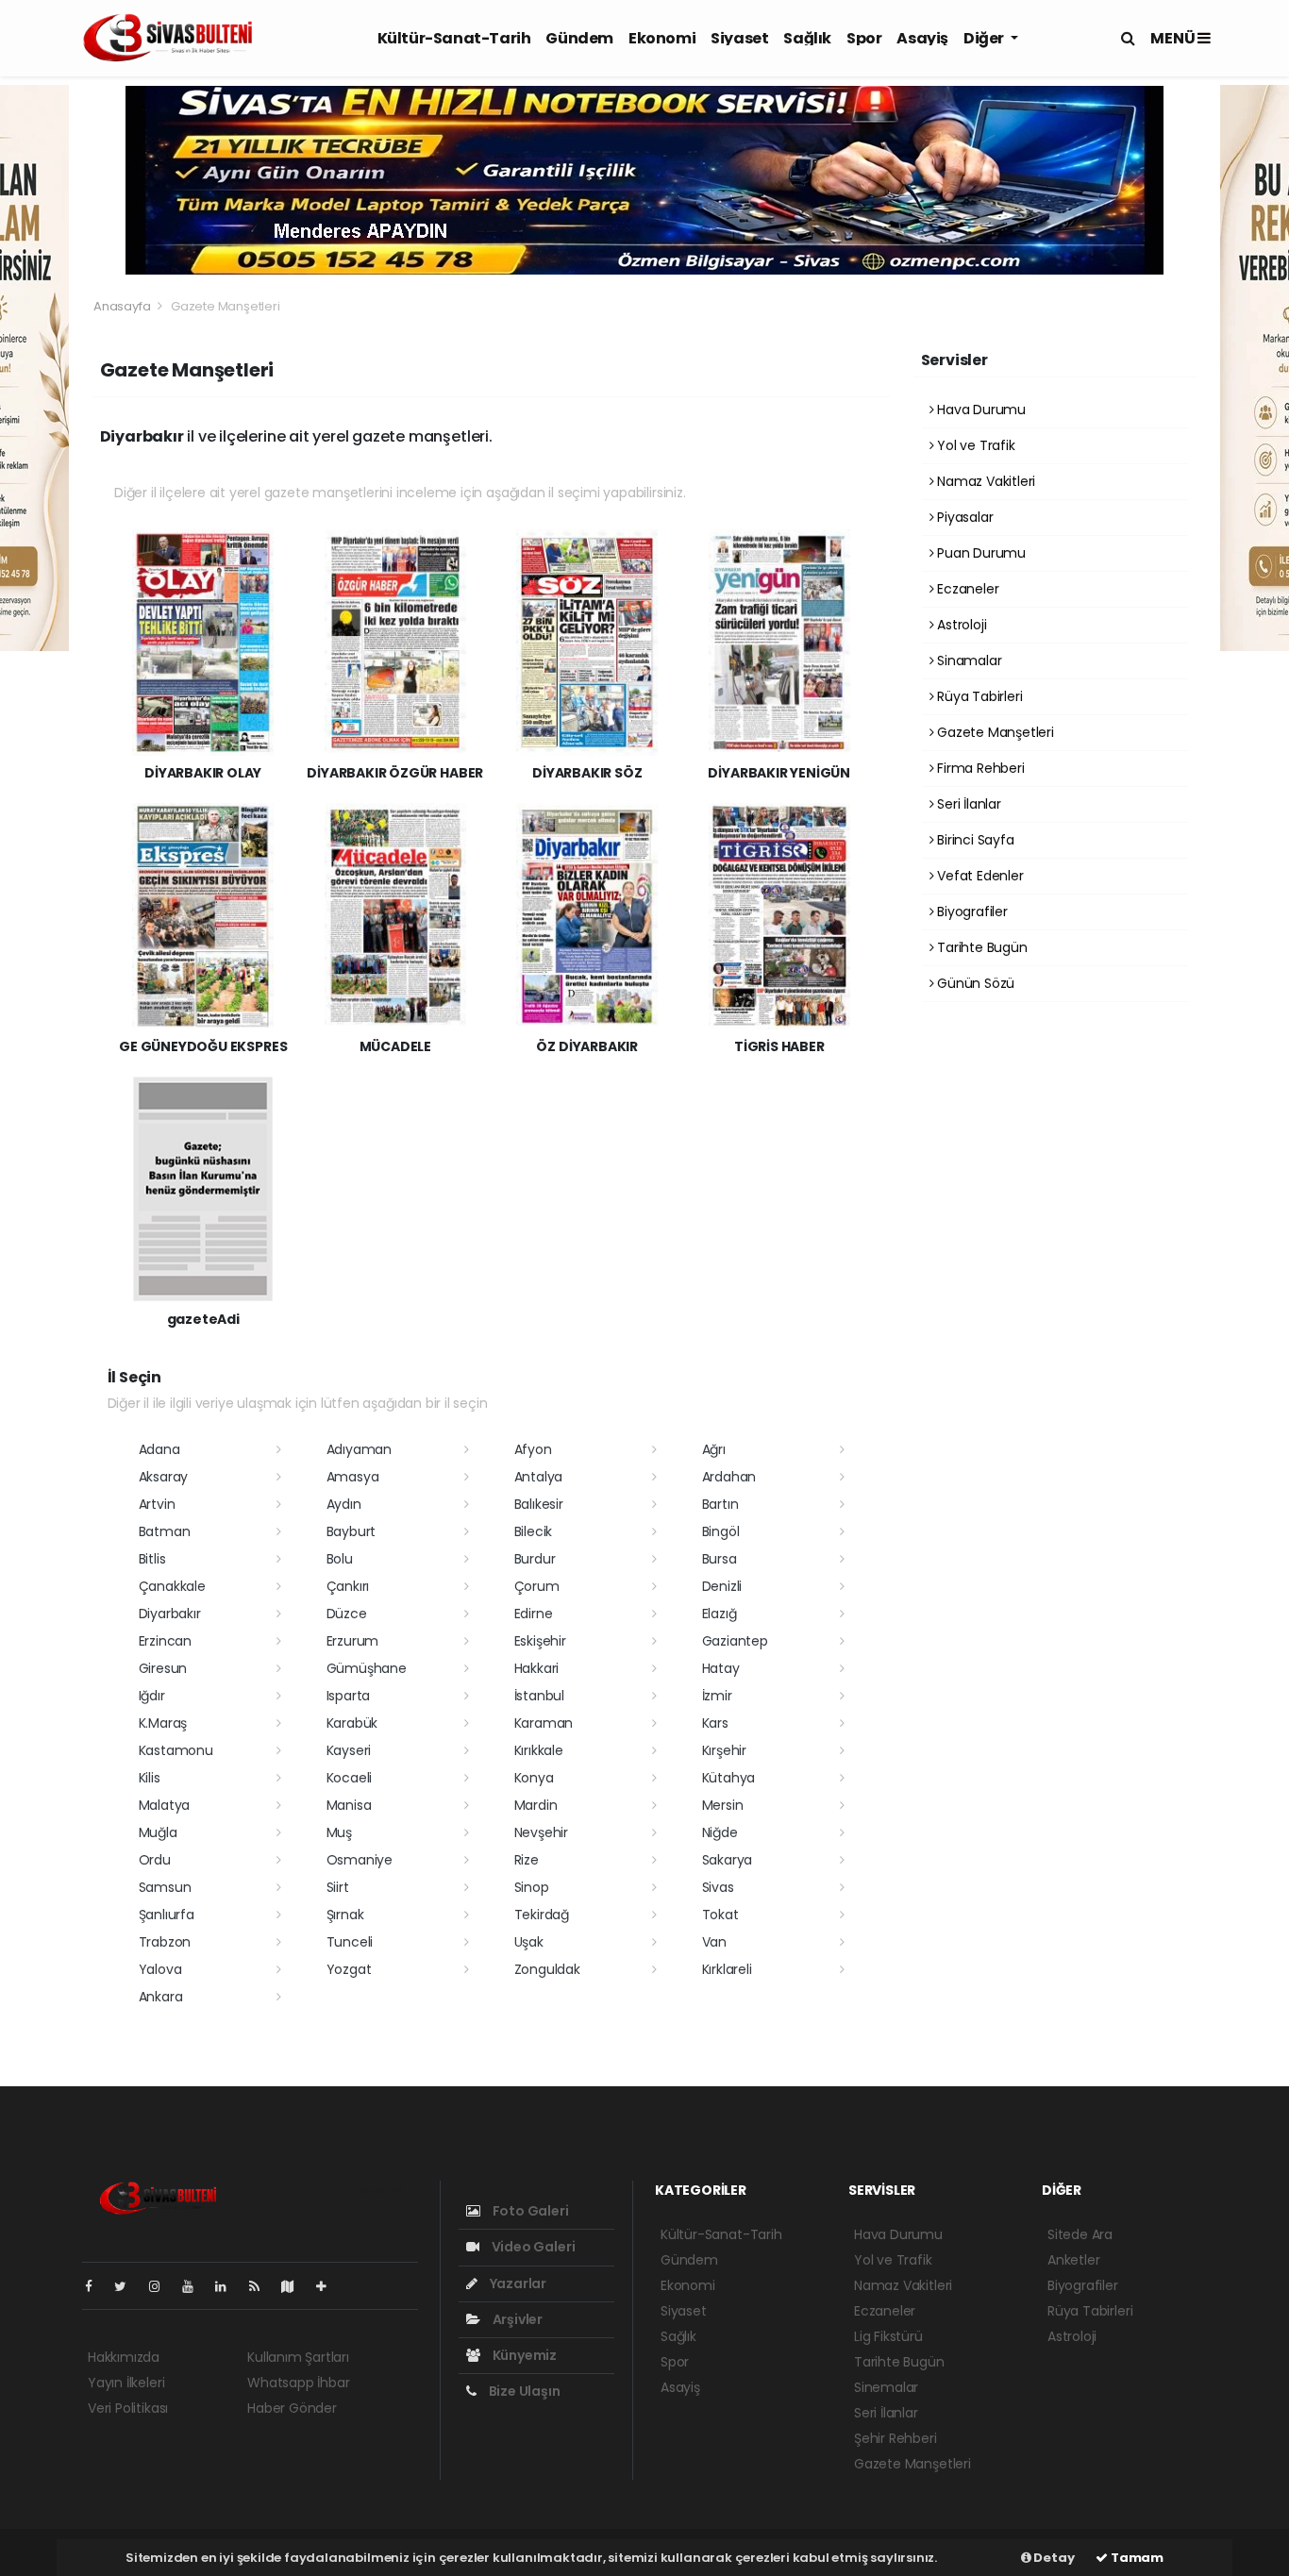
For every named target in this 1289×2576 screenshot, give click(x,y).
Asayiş (922, 38)
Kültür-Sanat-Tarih (454, 38)
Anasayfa (123, 306)
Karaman (544, 1723)
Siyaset (739, 38)
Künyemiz (523, 2355)
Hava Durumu (979, 410)
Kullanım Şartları (298, 2357)
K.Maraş (163, 1723)
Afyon (533, 1449)
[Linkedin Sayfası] (228, 2286)
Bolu (340, 1559)
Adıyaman (359, 1449)
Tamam (1136, 2558)
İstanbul (539, 1696)
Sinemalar (886, 2387)
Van (714, 1942)
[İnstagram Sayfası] (162, 2286)
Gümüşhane (367, 1668)
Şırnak (345, 1915)
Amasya (353, 1477)
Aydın (344, 1504)
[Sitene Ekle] (329, 2286)
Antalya (539, 1477)
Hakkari (537, 1668)
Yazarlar (517, 2283)
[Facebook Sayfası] (96, 2286)
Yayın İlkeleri (126, 2383)
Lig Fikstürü (888, 2336)
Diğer (985, 38)
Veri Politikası (128, 2408)
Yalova (160, 1969)
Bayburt (352, 1531)
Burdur (535, 1559)
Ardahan (729, 1477)
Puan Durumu (979, 553)
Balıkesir (539, 1504)
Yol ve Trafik (974, 445)
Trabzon (165, 1942)
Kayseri (349, 1750)
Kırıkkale (539, 1750)
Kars (715, 1723)
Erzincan (165, 1641)
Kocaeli (350, 1778)
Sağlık (807, 38)
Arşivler (516, 2319)
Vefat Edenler (978, 876)
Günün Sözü (974, 983)
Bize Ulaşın (523, 2391)
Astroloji (960, 625)
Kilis (150, 1778)
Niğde (720, 1832)
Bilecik (534, 1531)
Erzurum (353, 1641)
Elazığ (720, 1614)
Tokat (720, 1915)
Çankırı (348, 1586)
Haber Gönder (292, 2408)
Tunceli (350, 1942)
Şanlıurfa (167, 1915)
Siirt (338, 1887)
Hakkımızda (124, 2357)
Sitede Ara (1080, 2234)
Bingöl (721, 1531)
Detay (1053, 2558)
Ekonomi (662, 38)
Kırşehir (724, 1750)
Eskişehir (540, 1641)
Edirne (534, 1614)
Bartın (720, 1504)
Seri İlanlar (967, 804)
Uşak (529, 1942)
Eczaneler (966, 589)
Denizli (722, 1586)
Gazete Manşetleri (994, 732)
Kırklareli (727, 1969)
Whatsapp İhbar (298, 2383)
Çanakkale (172, 1586)
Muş (339, 1832)
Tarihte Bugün (980, 947)
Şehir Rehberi (896, 2438)
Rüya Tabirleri (978, 696)
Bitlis (152, 1559)
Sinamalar (967, 661)
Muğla (158, 1832)
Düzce (347, 1614)
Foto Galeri (529, 2211)
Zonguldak (547, 1969)
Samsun (165, 1887)
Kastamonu (176, 1750)
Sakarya (728, 1860)
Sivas (718, 1887)
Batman (165, 1531)
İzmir (717, 1696)
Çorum (537, 1586)
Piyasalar (963, 517)
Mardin (536, 1805)
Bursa (720, 1559)
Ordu (155, 1860)
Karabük (352, 1723)
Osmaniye (360, 1860)
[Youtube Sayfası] (195, 2286)
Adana (159, 1449)
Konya (534, 1778)
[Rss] (262, 2286)
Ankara (161, 1997)
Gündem (579, 38)
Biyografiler (971, 912)
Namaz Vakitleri (984, 481)
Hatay (721, 1668)
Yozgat (349, 1969)
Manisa (349, 1805)
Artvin (157, 1504)
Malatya (165, 1805)
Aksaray (164, 1477)
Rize (527, 1860)
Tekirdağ (542, 1915)
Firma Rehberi (979, 768)
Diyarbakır (170, 1614)
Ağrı (714, 1449)
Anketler (1073, 2260)
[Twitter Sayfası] (128, 2286)
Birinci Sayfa (973, 840)
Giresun (163, 1668)
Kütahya (729, 1778)
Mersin (723, 1805)
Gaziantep (735, 1641)
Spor (864, 38)
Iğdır (152, 1696)
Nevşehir (541, 1832)
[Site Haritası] (295, 2286)
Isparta (349, 1696)
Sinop (532, 1887)
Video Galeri (532, 2247)
